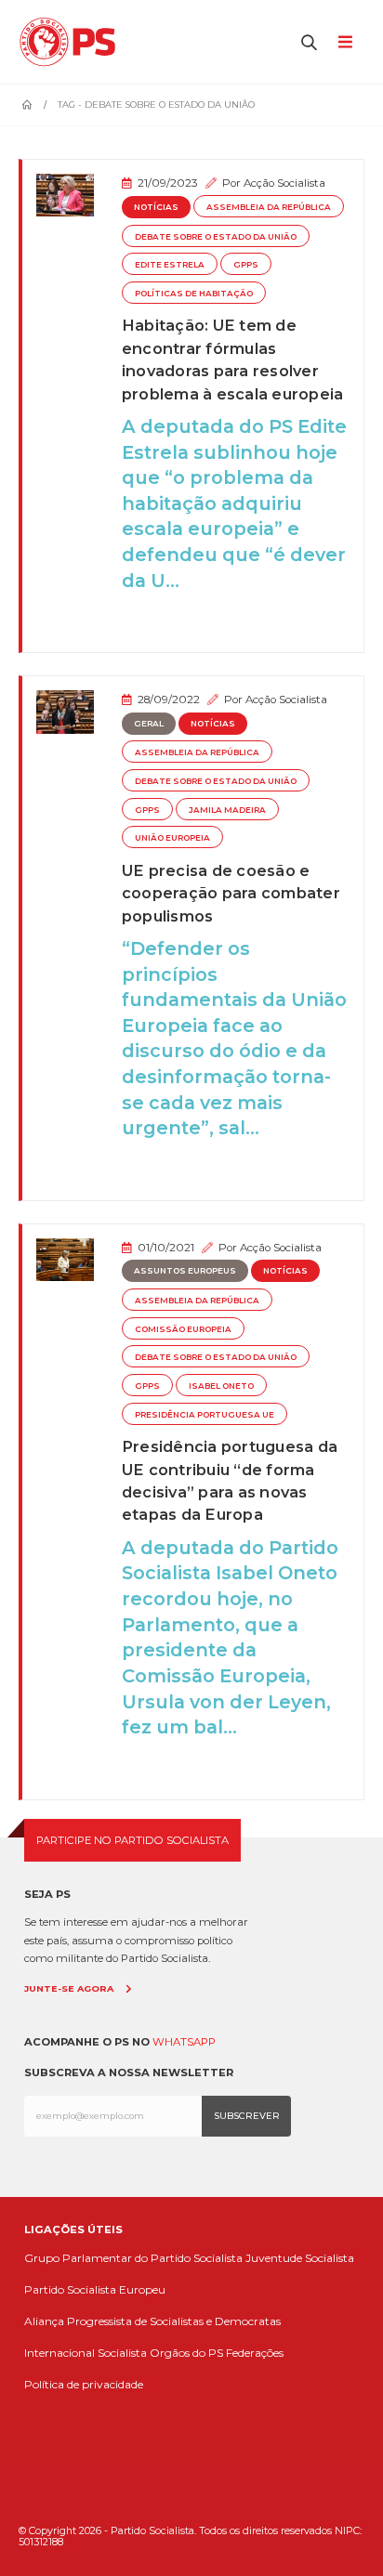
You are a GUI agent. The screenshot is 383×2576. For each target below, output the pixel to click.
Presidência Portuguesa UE (205, 1415)
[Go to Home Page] (27, 105)
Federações (255, 2353)
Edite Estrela (170, 265)
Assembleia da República (269, 207)
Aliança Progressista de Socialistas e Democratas (152, 2321)
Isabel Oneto (221, 1386)
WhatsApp (184, 2042)
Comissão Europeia (183, 1329)
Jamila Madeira (227, 810)
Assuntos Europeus (185, 1271)
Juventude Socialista (300, 2258)
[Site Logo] (72, 42)
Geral (149, 724)
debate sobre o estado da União (216, 237)
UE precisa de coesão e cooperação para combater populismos (231, 893)
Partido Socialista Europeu (95, 2289)
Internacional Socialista (86, 2353)
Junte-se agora (69, 1988)
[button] (310, 42)
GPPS (246, 265)
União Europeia (172, 838)
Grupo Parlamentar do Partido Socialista (133, 2258)
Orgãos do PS (186, 2353)
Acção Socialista (284, 183)
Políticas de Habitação (194, 294)
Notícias (156, 207)
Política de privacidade (84, 2384)
